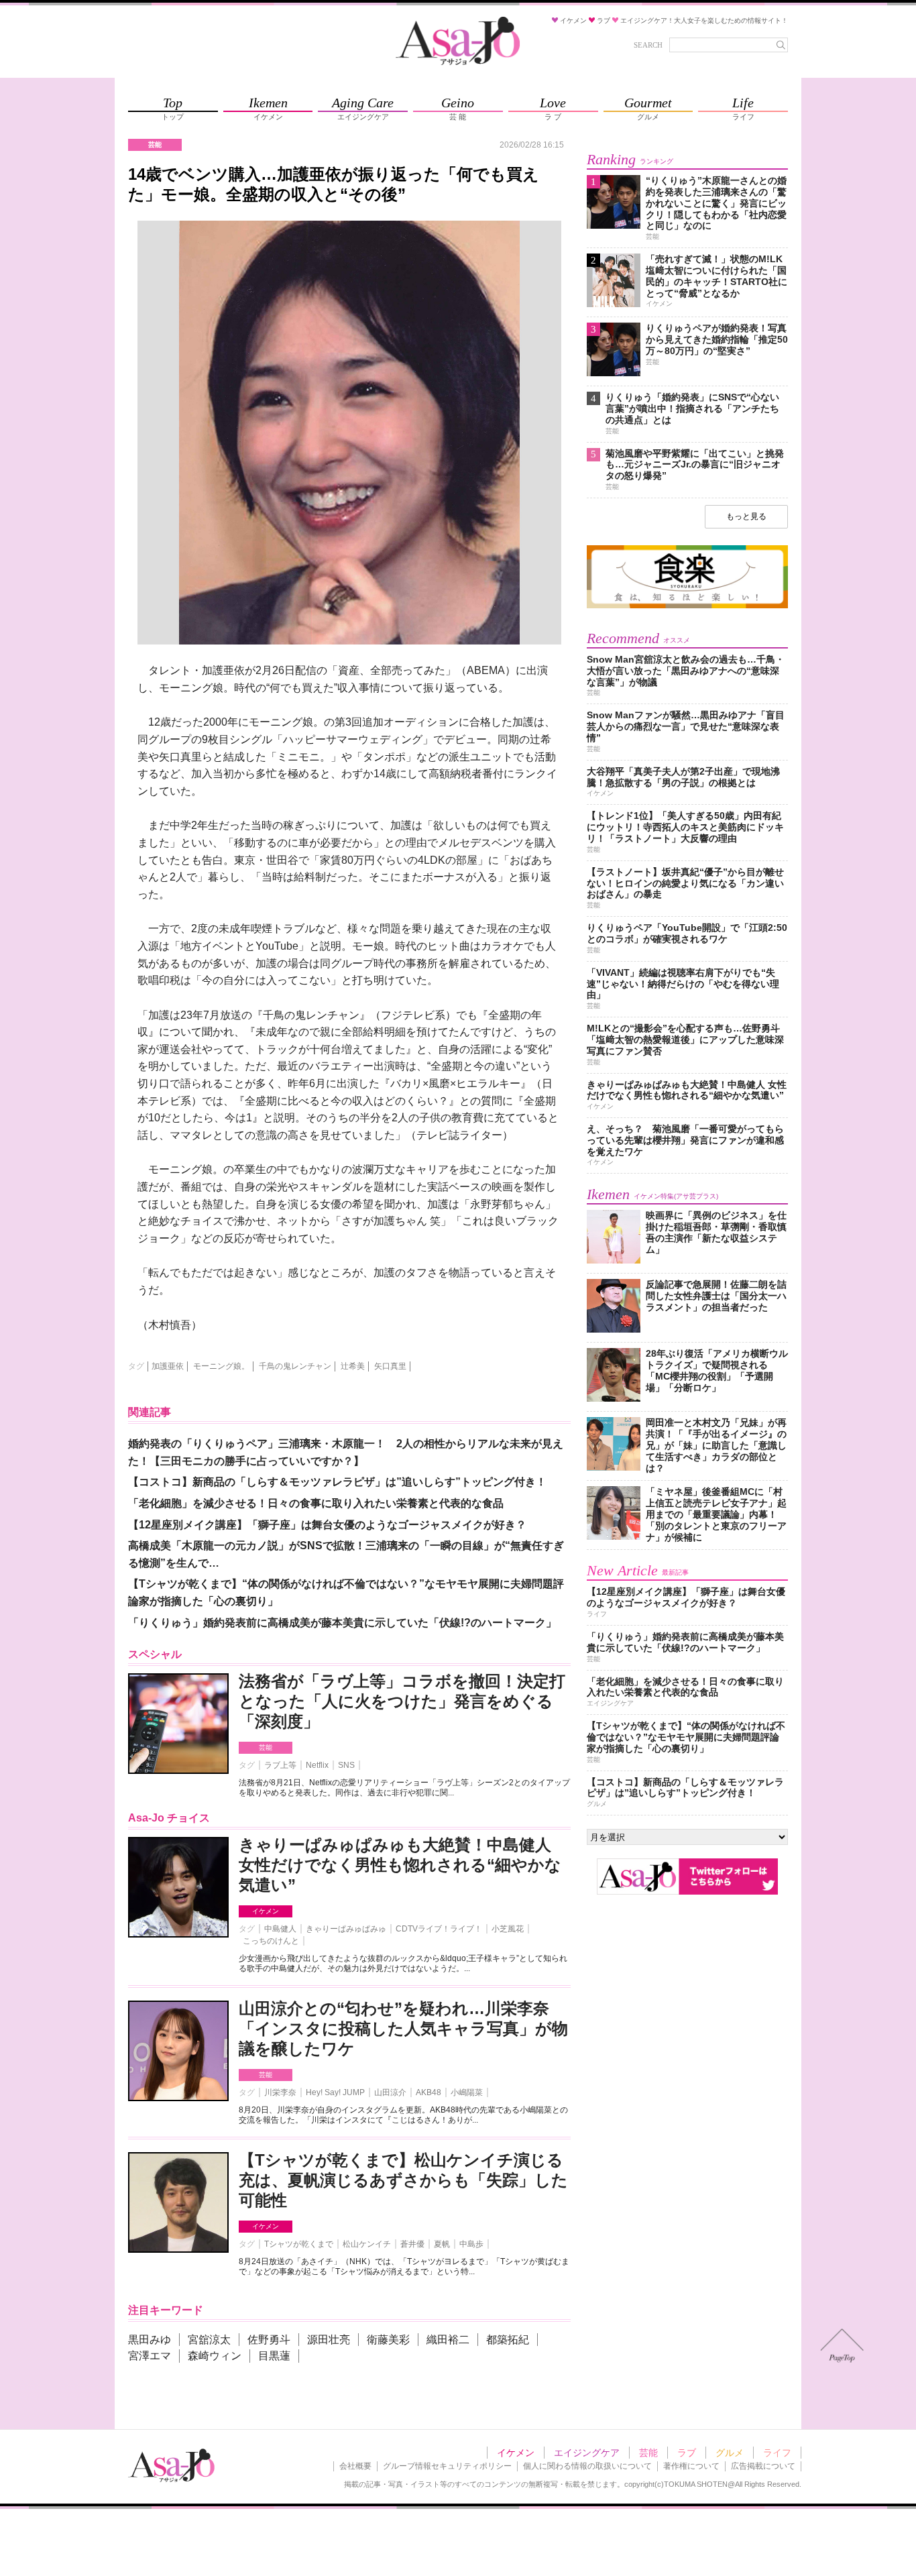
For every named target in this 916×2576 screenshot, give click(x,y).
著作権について (691, 2466)
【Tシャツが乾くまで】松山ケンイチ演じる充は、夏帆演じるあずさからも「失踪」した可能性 (403, 2180)
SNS (346, 1765)
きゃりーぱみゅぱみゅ (346, 1929)
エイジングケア (587, 2453)
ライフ (777, 2453)
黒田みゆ (150, 2340)
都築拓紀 (508, 2340)
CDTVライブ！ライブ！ (439, 1929)
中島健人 (280, 1929)
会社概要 (355, 2466)
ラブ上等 (280, 1765)
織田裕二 (448, 2340)
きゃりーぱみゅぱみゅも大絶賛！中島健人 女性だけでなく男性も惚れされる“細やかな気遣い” (400, 1865)
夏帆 (442, 2244)
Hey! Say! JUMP (335, 2092)
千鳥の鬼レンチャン (295, 1366)
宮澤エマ (150, 2356)
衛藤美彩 (388, 2340)
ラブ (687, 2453)
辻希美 (353, 1366)
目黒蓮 (274, 2356)
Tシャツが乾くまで (299, 2244)
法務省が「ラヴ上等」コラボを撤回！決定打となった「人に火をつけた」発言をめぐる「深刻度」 (402, 1701)
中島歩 (471, 2244)
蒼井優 (412, 2244)
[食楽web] (687, 606)
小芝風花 (508, 1929)
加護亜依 (168, 1366)
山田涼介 (390, 2092)
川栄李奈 (280, 2092)
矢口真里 (390, 1366)
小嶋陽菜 (467, 2092)
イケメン (266, 1911)
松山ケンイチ (367, 2244)
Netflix (317, 1765)
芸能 (266, 1747)
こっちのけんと (271, 1941)
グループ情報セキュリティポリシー (447, 2466)
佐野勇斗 (269, 2340)
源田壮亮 (329, 2340)
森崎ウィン (215, 2356)
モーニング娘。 (221, 1366)
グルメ (730, 2453)
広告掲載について (763, 2466)
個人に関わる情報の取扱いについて (587, 2466)
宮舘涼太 (209, 2340)
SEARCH (648, 45)
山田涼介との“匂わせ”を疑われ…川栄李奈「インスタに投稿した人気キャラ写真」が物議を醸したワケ (403, 2028)
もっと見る (746, 516)
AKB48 (428, 2092)
